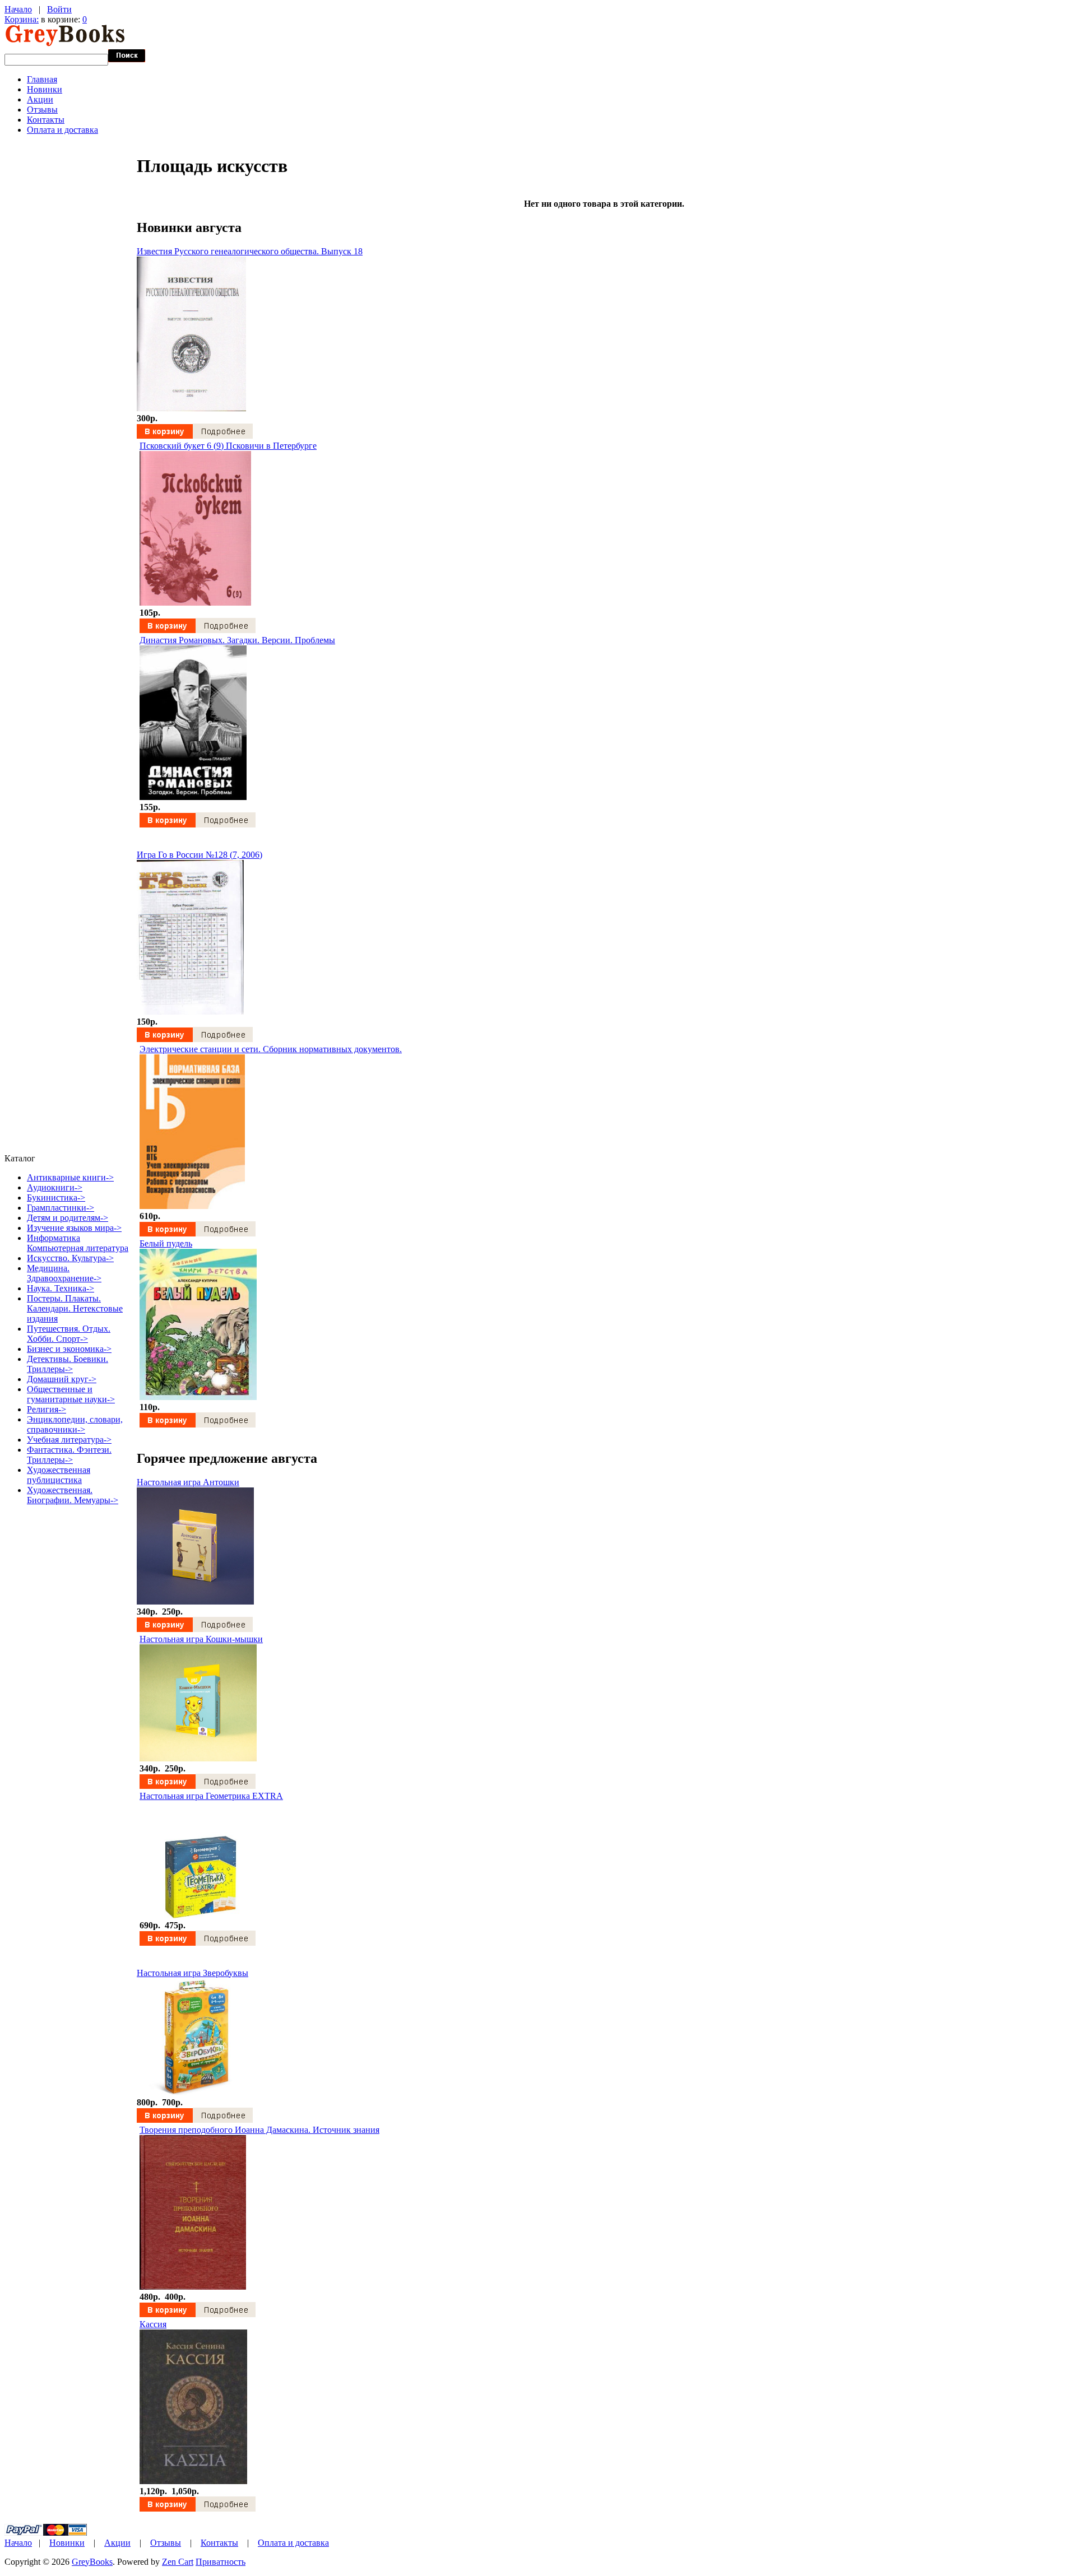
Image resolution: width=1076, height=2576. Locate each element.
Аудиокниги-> (55, 1187)
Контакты (46, 120)
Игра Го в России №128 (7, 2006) (200, 855)
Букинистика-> (56, 1198)
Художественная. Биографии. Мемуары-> (73, 1495)
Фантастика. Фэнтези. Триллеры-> (69, 1455)
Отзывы (42, 110)
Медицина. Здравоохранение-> (64, 1273)
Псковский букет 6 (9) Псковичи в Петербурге (228, 446)
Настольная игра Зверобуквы (193, 1973)
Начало (18, 9)
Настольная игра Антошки (188, 1482)
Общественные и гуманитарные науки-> (71, 1394)
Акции (40, 99)
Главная (42, 79)
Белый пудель (166, 1243)
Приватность (221, 2562)
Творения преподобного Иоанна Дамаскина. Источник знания (259, 2130)
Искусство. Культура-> (70, 1258)
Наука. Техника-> (61, 1288)
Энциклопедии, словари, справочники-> (75, 1424)
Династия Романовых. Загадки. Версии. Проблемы (237, 640)
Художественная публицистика (59, 1475)
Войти (59, 9)
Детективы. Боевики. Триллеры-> (68, 1364)
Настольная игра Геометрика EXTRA (211, 1796)
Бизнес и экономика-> (69, 1349)
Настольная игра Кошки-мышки (201, 1639)
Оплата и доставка (62, 130)
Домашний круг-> (62, 1379)
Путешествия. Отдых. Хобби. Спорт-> (69, 1334)
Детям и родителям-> (68, 1218)
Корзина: (22, 19)
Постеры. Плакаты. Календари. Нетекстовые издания (75, 1308)
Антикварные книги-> (70, 1177)
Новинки (45, 89)
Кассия (153, 2324)
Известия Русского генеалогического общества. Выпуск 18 (250, 251)
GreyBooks (92, 2562)
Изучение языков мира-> (74, 1228)
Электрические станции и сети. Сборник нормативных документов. (271, 1049)
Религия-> (47, 1409)
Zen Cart (178, 2562)
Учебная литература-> (69, 1440)
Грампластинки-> (61, 1208)
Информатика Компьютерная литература (78, 1243)
